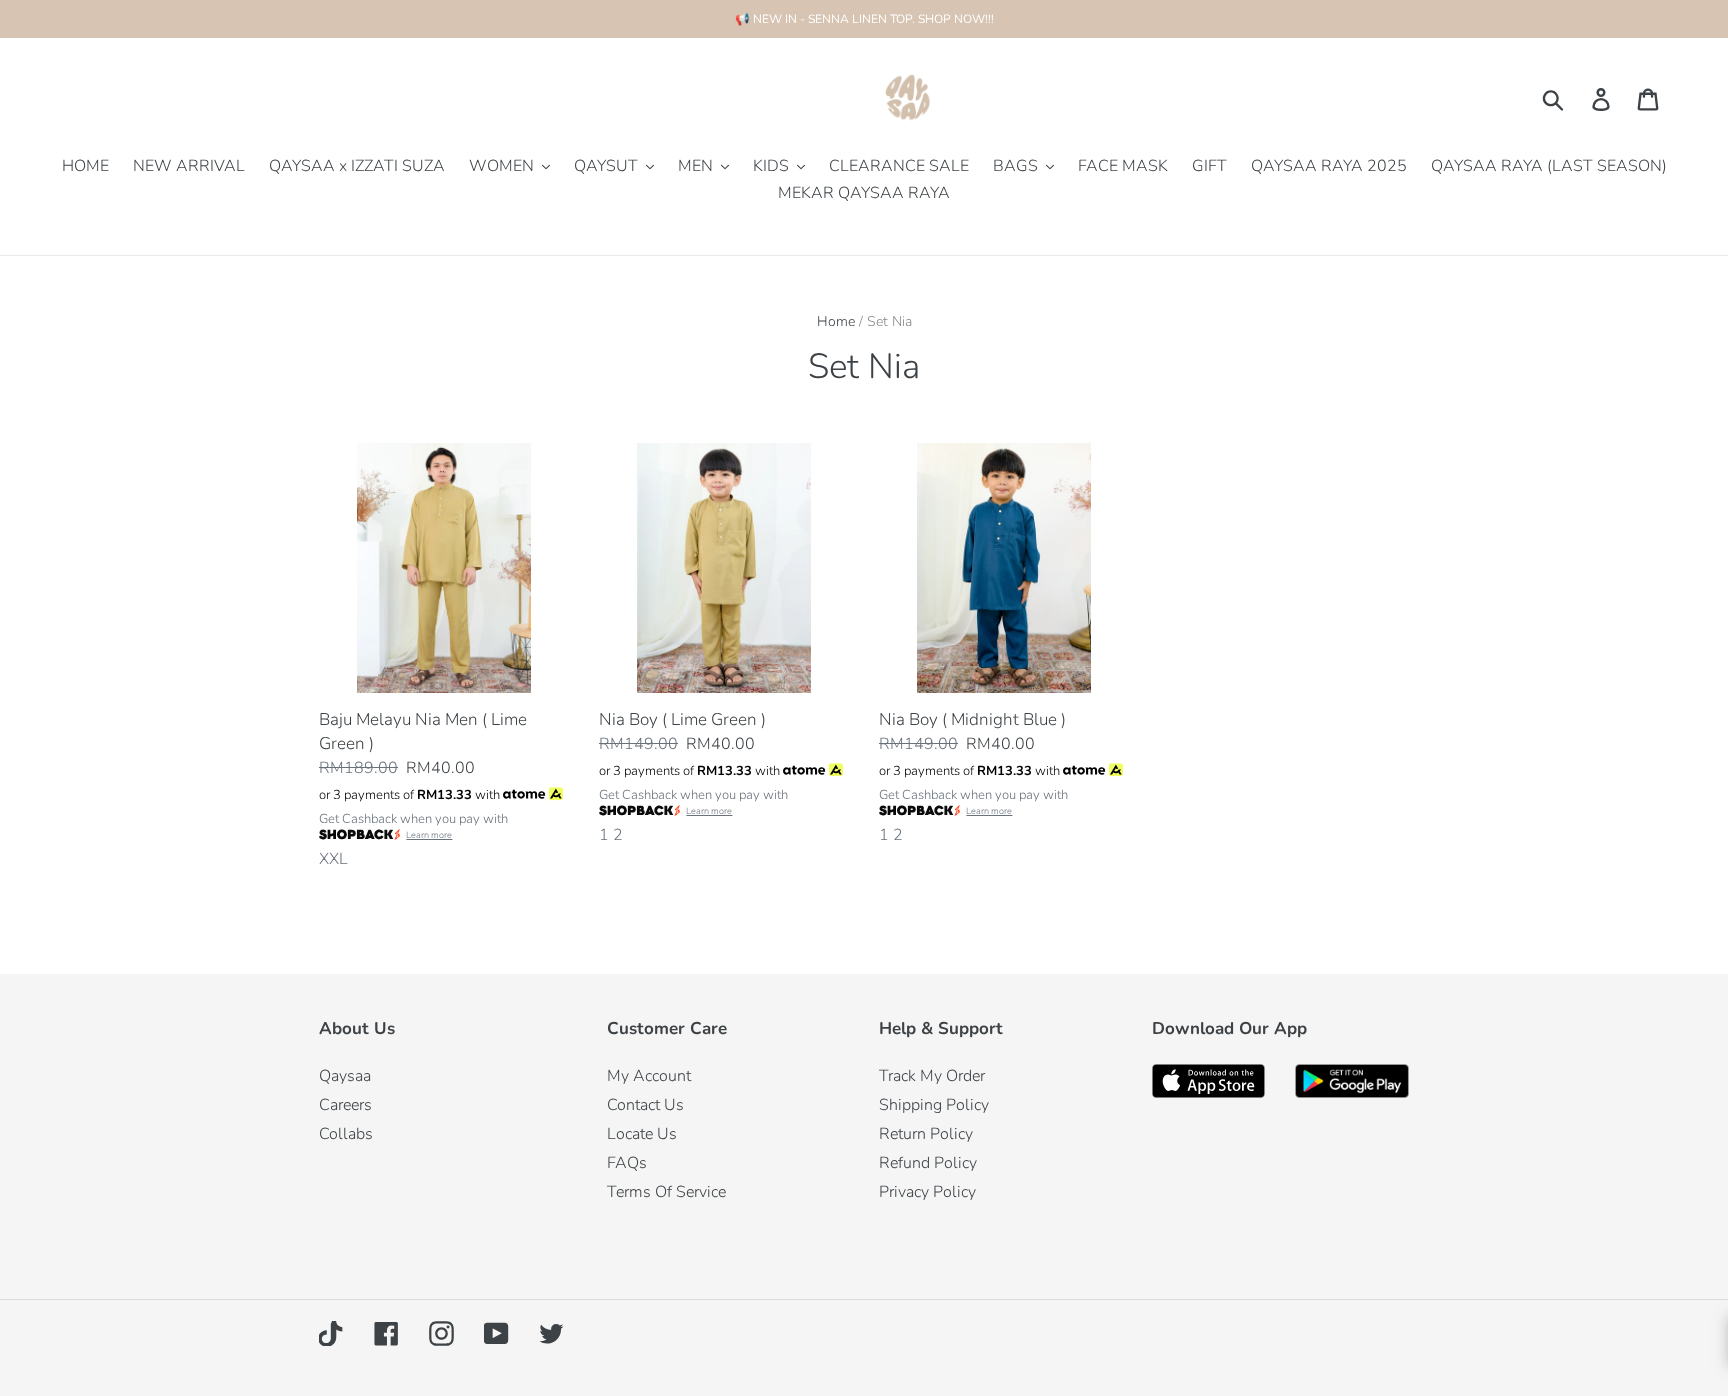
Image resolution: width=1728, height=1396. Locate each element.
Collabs (346, 1134)
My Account (649, 1076)
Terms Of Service (666, 1192)
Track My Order (932, 1076)
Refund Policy (928, 1163)
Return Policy (926, 1134)
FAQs (627, 1163)
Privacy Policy (927, 1192)
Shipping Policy (934, 1105)
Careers (345, 1105)
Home (836, 321)
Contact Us (645, 1105)
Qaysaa (345, 1076)
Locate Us (642, 1134)
